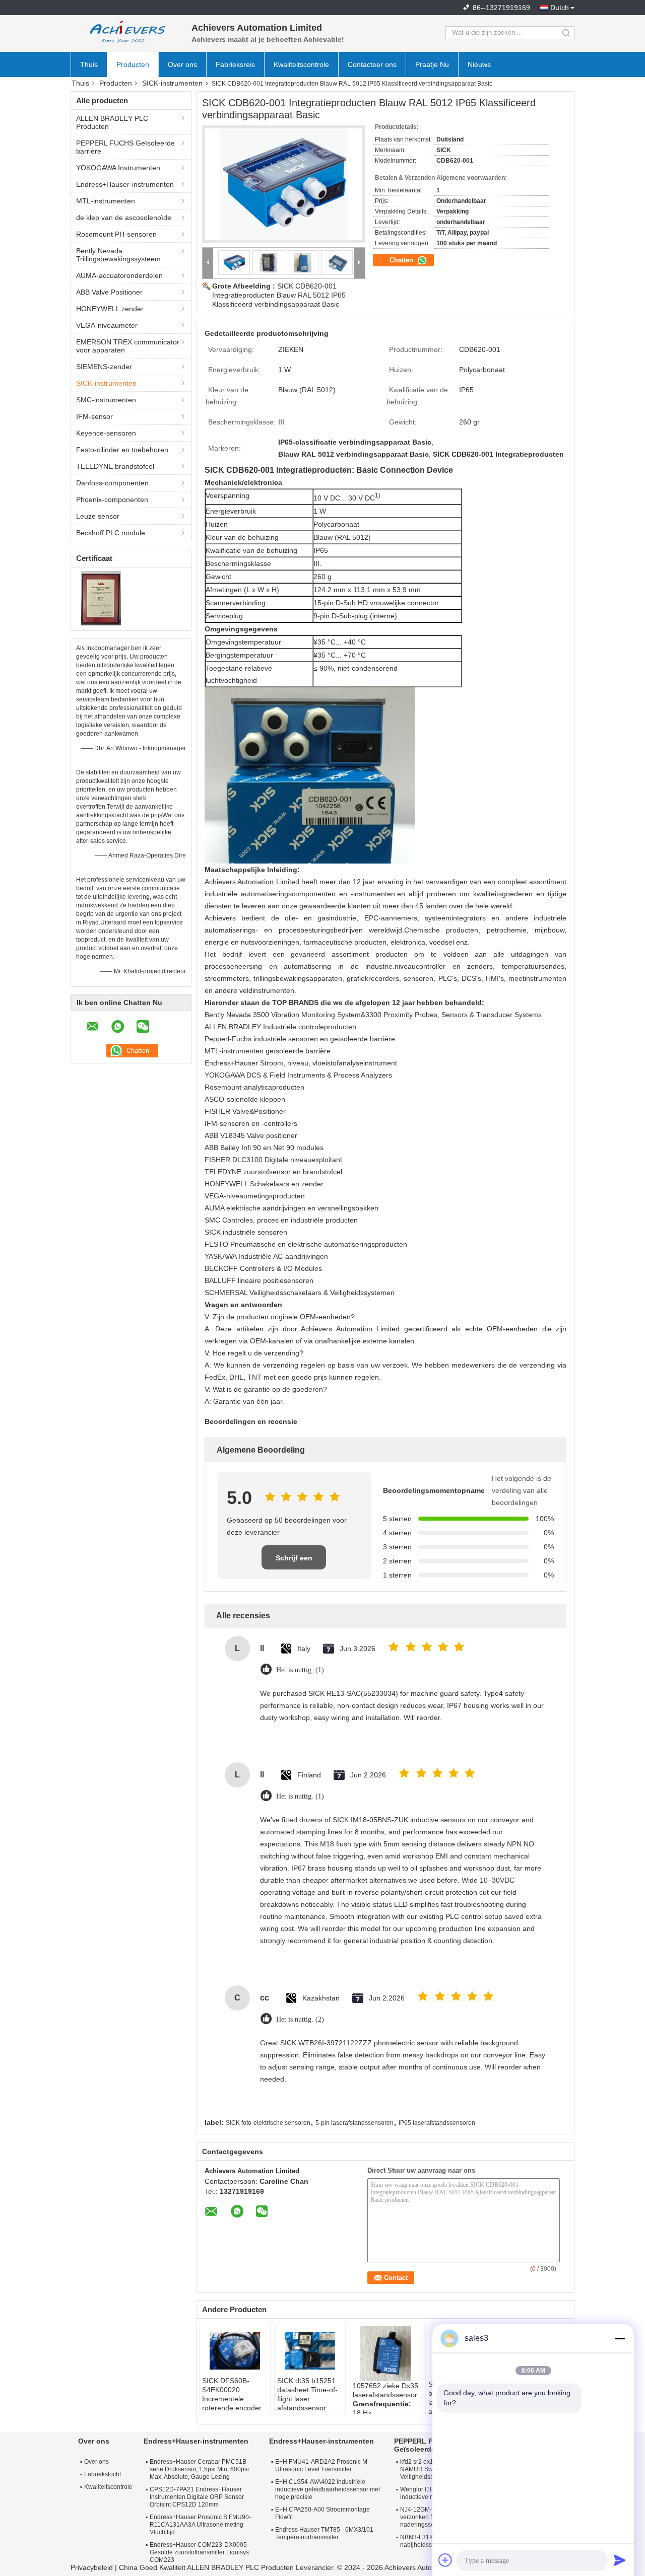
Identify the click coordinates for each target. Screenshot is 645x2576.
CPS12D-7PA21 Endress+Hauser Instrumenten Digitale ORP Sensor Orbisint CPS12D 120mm (197, 2497)
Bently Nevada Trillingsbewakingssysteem (118, 255)
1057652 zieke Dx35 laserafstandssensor (385, 2390)
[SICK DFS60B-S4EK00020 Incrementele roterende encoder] (235, 2351)
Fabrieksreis (235, 64)
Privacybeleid (92, 2567)
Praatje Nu (432, 64)
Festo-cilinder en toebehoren (122, 450)
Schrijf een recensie (294, 1562)
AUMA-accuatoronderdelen (119, 275)
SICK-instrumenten (172, 83)
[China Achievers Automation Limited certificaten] (101, 598)
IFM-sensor (94, 416)
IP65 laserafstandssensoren (437, 2123)
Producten (133, 64)
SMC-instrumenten (106, 400)
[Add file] (445, 2560)
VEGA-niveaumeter (107, 325)
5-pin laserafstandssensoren (354, 2123)
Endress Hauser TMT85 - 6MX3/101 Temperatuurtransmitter (324, 2533)
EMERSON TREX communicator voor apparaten (128, 346)
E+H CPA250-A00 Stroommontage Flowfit (322, 2513)
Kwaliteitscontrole (301, 64)
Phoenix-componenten (112, 499)
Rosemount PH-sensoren (116, 234)
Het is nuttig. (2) (300, 2019)
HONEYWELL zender (110, 309)
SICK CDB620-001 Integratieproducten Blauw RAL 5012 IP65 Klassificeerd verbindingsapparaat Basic (279, 295)
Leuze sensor (98, 516)
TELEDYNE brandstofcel (115, 466)
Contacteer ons (372, 64)
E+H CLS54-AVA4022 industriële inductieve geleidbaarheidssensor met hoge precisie (328, 2489)
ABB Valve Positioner (109, 292)
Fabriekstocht (103, 2474)
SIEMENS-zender (104, 367)
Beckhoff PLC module (111, 533)
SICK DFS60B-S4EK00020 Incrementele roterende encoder (232, 2394)
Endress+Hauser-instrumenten (125, 184)
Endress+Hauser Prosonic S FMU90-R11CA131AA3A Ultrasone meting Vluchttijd (200, 2525)
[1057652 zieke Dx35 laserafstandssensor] (385, 2353)
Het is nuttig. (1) (300, 1670)
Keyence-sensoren (106, 433)
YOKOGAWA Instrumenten (118, 168)
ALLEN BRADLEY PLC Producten (112, 122)
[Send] (620, 2560)
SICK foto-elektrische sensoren (268, 2123)
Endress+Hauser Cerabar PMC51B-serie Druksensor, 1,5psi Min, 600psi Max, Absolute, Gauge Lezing (199, 2469)
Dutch (560, 8)
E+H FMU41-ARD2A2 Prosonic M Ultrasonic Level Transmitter (321, 2465)
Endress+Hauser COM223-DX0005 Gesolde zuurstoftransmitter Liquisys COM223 (199, 2552)
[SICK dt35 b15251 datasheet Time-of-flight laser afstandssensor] (310, 2351)
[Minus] (620, 2338)
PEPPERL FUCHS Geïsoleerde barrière (125, 147)
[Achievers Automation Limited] (126, 33)
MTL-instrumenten (106, 201)
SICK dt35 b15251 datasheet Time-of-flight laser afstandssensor (307, 2394)
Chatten (402, 260)
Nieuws (479, 64)
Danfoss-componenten (112, 483)
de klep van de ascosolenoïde (124, 218)
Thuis (89, 64)
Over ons (182, 64)
